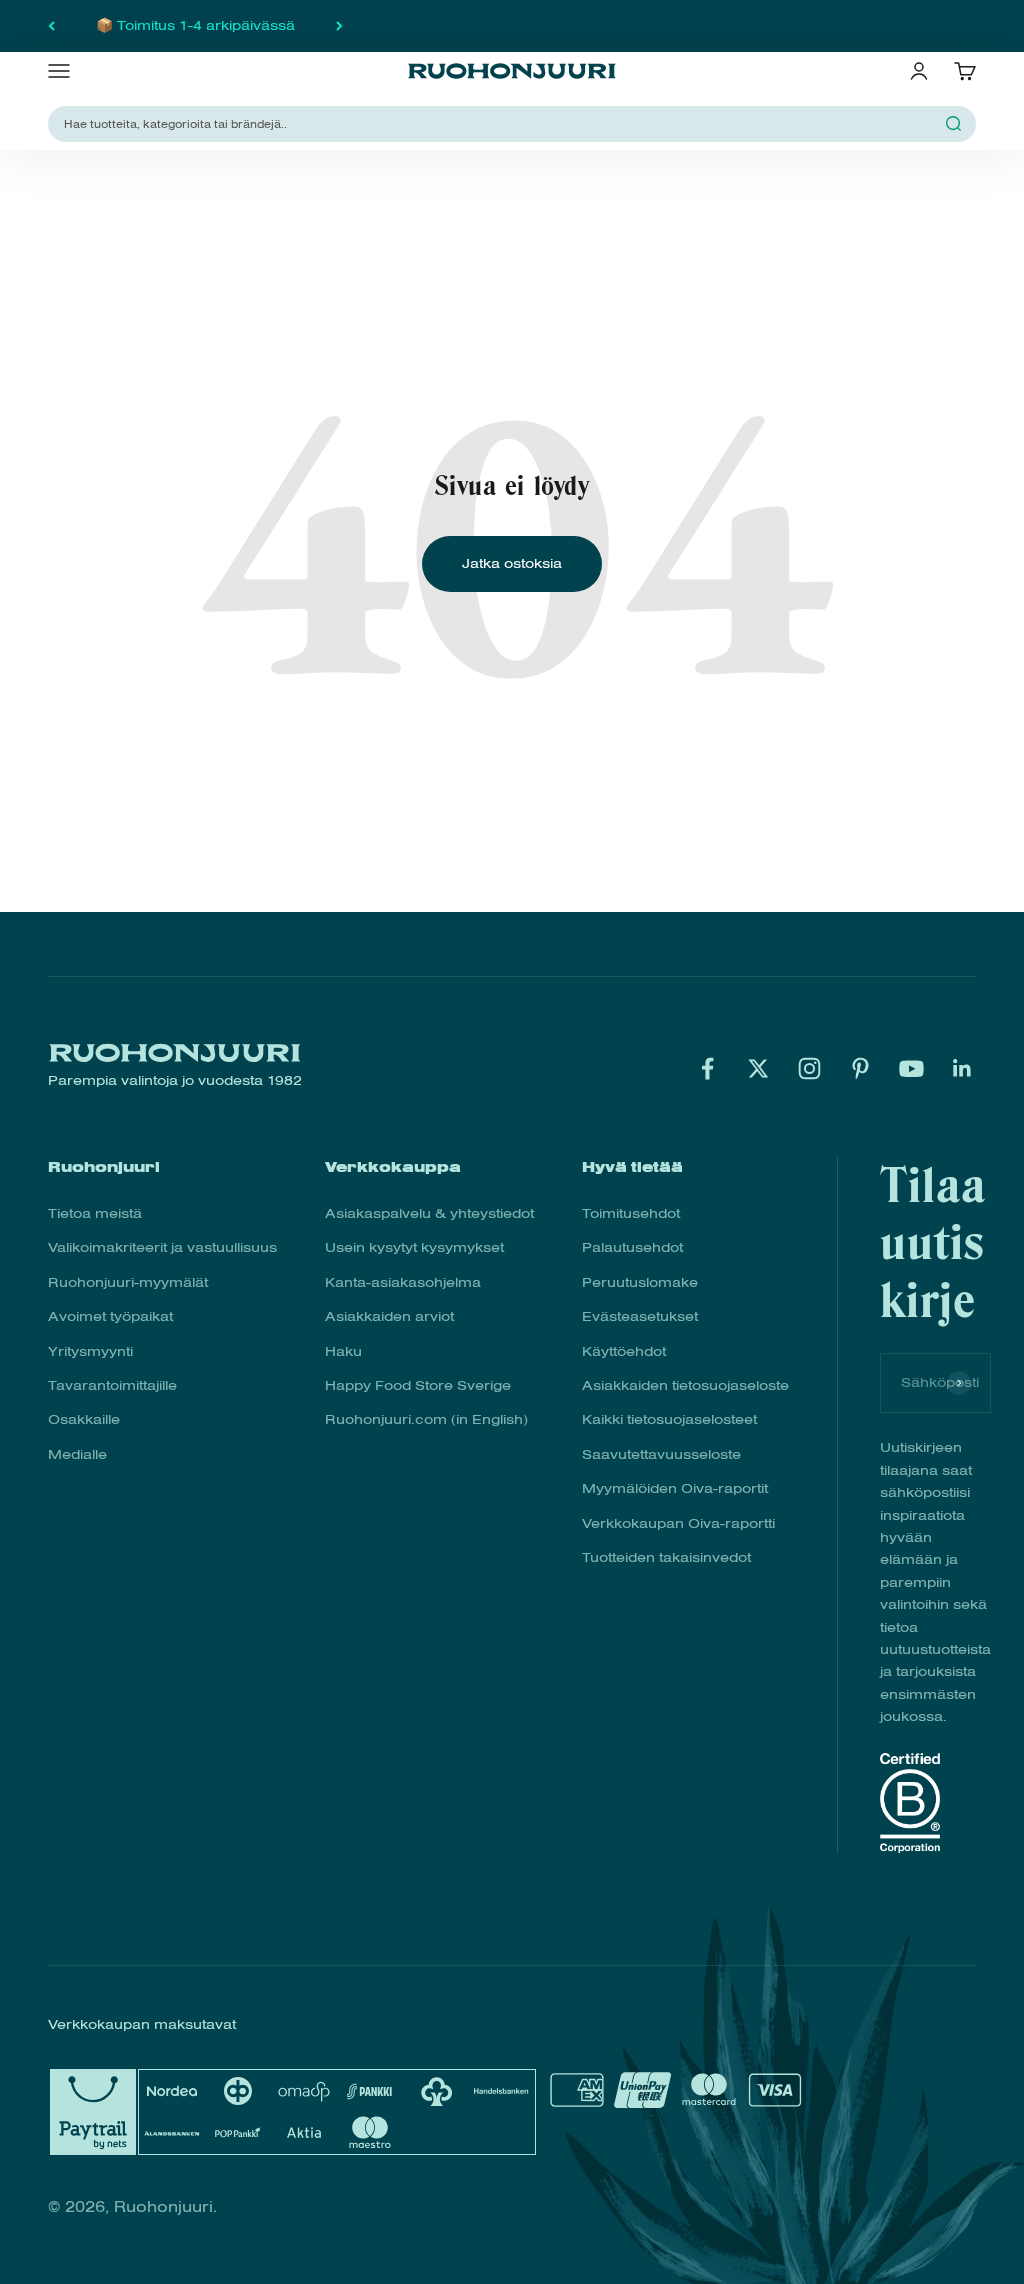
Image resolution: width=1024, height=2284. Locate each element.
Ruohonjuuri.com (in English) (426, 1419)
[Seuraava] (339, 26)
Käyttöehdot (624, 1351)
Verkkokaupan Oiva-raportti (678, 1523)
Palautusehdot (632, 1247)
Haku (343, 1351)
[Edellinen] (51, 26)
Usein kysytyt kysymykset (414, 1247)
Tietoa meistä (95, 1213)
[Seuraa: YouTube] (911, 1068)
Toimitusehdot (631, 1213)
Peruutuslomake (640, 1282)
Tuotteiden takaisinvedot (666, 1557)
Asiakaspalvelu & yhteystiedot (429, 1213)
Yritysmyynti (90, 1351)
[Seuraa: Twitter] (758, 1068)
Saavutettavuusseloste (661, 1454)
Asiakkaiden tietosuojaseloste (685, 1385)
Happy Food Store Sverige (418, 1385)
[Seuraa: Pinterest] (860, 1068)
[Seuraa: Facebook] (707, 1068)
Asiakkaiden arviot (389, 1316)
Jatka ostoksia (512, 563)
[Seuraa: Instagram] (809, 1068)
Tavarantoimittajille (112, 1385)
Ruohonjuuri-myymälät (128, 1282)
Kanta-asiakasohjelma (403, 1282)
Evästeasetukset (640, 1316)
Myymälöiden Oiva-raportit (675, 1488)
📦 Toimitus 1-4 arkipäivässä (195, 25)
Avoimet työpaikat (110, 1316)
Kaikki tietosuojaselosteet (669, 1419)
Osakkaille (84, 1419)
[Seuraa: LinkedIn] (962, 1068)
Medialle (77, 1454)
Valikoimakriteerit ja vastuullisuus (162, 1247)
